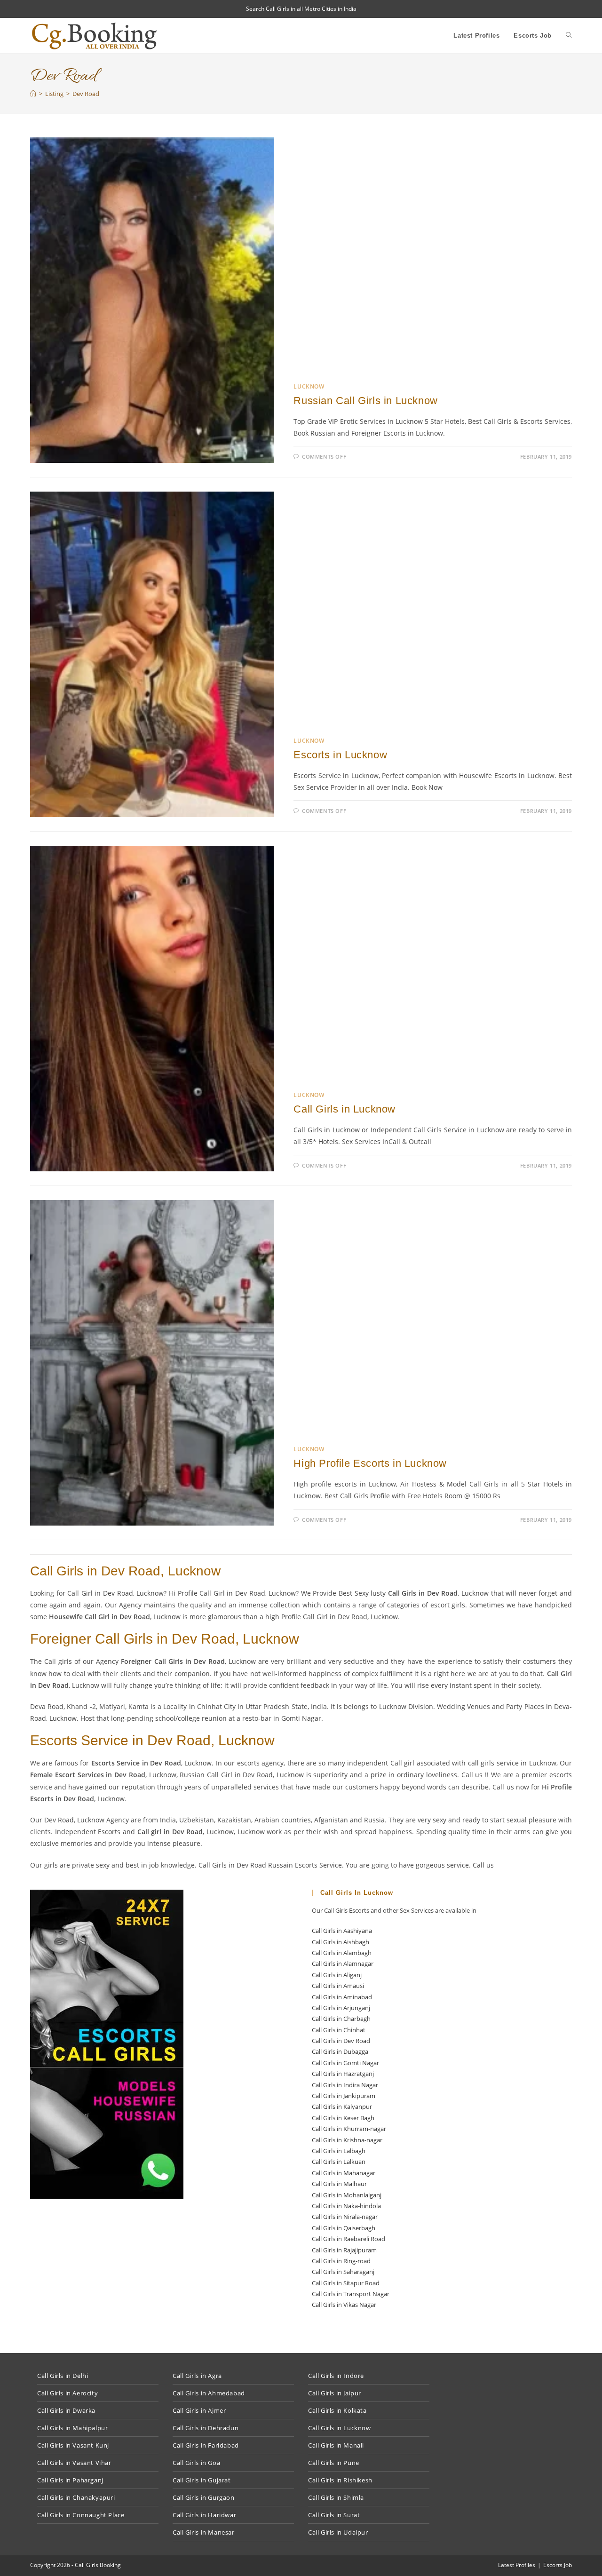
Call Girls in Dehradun (206, 2428)
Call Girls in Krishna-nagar (347, 2140)
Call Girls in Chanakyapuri (76, 2497)
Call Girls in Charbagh (341, 2019)
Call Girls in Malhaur (339, 2184)
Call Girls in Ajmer (199, 2410)
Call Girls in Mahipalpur (72, 2428)
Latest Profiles (517, 2565)
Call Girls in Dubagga (340, 2051)
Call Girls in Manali (336, 2445)
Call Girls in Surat (334, 2515)
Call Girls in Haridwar (204, 2515)
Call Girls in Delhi (63, 2376)
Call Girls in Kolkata (337, 2410)
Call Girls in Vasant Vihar (74, 2463)
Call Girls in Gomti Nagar (345, 2063)
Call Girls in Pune (334, 2463)
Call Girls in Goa (196, 2463)
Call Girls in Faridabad (206, 2445)
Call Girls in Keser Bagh (343, 2118)
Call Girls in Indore (336, 2376)
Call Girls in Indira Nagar (345, 2085)
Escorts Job (558, 2565)
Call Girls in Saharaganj (343, 2272)
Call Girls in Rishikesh (340, 2480)
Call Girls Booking (98, 2565)
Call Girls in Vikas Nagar (344, 2305)
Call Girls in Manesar (204, 2532)
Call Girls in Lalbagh (339, 2151)
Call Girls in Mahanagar (344, 2173)
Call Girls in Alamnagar (343, 1964)
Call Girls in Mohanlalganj (347, 2195)
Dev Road (86, 94)
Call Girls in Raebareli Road (349, 2239)
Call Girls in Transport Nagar (351, 2294)
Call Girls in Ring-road (341, 2261)
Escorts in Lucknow (340, 755)
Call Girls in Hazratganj (343, 2074)
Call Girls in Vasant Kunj (73, 2445)
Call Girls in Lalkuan (339, 2162)
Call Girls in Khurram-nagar (349, 2129)
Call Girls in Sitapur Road (346, 2283)
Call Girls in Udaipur (338, 2532)
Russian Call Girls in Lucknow (365, 401)
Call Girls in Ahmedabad (209, 2393)
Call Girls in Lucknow (345, 1109)
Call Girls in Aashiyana (342, 1931)
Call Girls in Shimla (336, 2497)
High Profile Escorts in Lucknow (370, 1463)
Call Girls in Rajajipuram (344, 2250)
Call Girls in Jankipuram (344, 2096)
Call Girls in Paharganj (70, 2480)
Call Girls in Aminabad (342, 1997)
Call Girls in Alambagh (342, 1953)
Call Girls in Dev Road (341, 2041)
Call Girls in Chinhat (339, 2030)
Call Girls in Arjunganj (341, 2008)
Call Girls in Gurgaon (204, 2497)
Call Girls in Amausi (338, 1986)
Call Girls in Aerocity (67, 2393)
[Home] (33, 94)
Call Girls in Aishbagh (341, 1942)
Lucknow (309, 386)
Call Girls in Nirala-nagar (345, 2217)
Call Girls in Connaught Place (81, 2515)
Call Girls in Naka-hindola (346, 2206)
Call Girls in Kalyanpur (342, 2107)
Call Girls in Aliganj (337, 1975)
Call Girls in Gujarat (202, 2480)
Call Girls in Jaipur (335, 2393)
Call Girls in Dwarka (66, 2410)
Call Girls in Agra (197, 2376)
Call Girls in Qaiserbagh (344, 2228)
